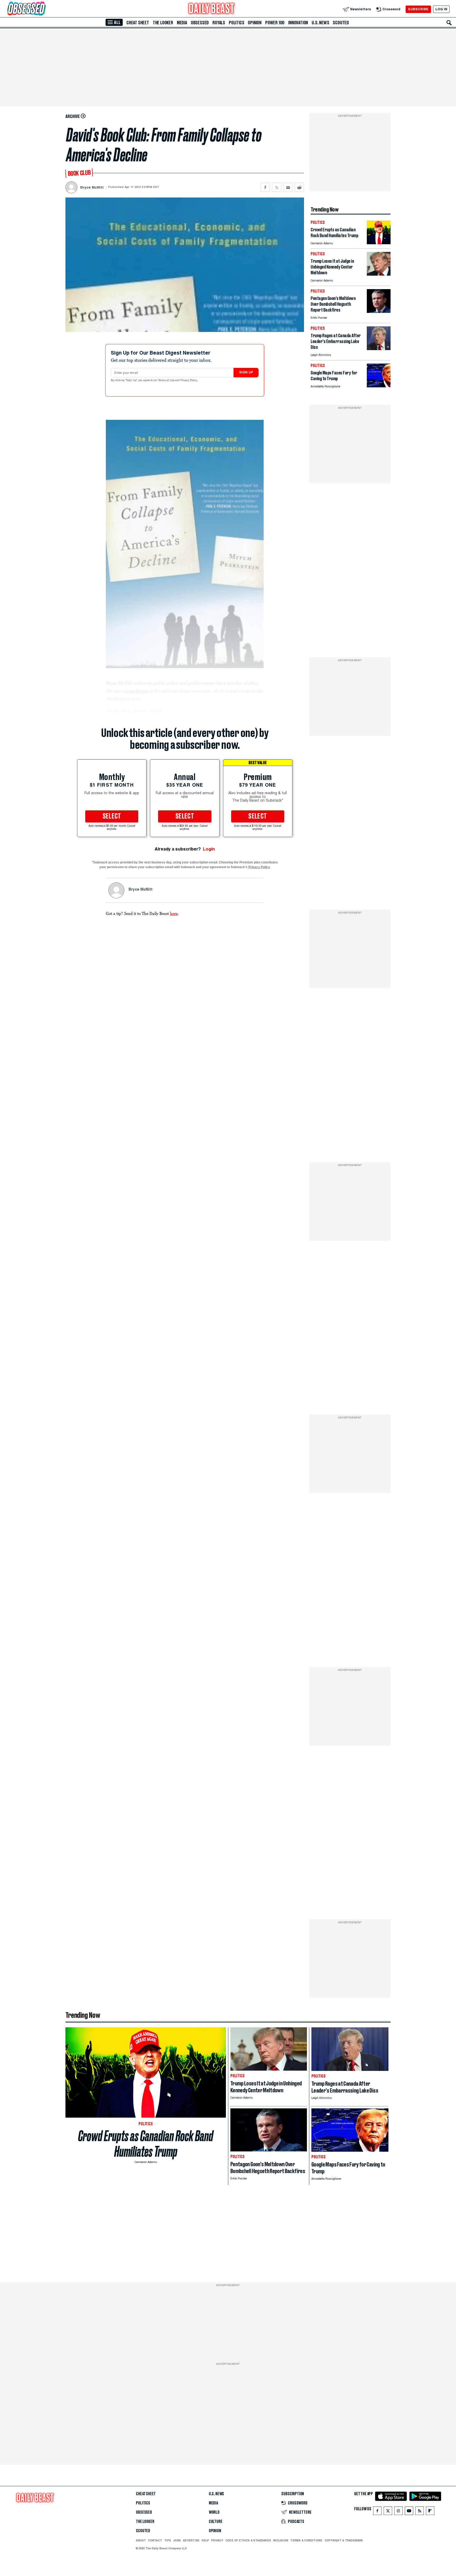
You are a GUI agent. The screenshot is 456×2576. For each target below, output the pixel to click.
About (141, 2540)
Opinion (255, 23)
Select (112, 816)
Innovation (298, 23)
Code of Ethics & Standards (248, 2540)
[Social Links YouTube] (409, 2512)
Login (209, 849)
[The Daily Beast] (212, 9)
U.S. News (320, 23)
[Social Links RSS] (420, 2512)
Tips (168, 2540)
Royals (219, 23)
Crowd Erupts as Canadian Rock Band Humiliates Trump (146, 2144)
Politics (236, 23)
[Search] (449, 23)
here (174, 913)
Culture (216, 2522)
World (214, 2512)
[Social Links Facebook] (377, 2512)
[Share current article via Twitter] (277, 187)
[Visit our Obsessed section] (43, 9)
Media (182, 23)
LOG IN (441, 9)
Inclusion (281, 2540)
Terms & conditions (306, 2540)
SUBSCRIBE (418, 9)
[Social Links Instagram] (398, 2512)
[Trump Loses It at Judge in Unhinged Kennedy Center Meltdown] (379, 274)
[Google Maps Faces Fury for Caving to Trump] (379, 386)
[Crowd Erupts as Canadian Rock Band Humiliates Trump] (379, 243)
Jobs (177, 2540)
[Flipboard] (430, 2512)
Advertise (191, 2540)
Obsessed (200, 23)
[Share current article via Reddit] (299, 187)
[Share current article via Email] (288, 187)
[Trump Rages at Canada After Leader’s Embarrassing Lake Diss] (379, 349)
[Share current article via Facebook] (265, 187)
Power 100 (275, 23)
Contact (155, 2540)
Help (205, 2540)
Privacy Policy (189, 380)
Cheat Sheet (138, 23)
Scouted (341, 23)
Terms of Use (167, 380)
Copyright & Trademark (344, 2540)
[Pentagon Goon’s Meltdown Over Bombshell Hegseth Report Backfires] (379, 311)
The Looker (163, 23)
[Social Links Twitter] (388, 2512)
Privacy (217, 2540)
